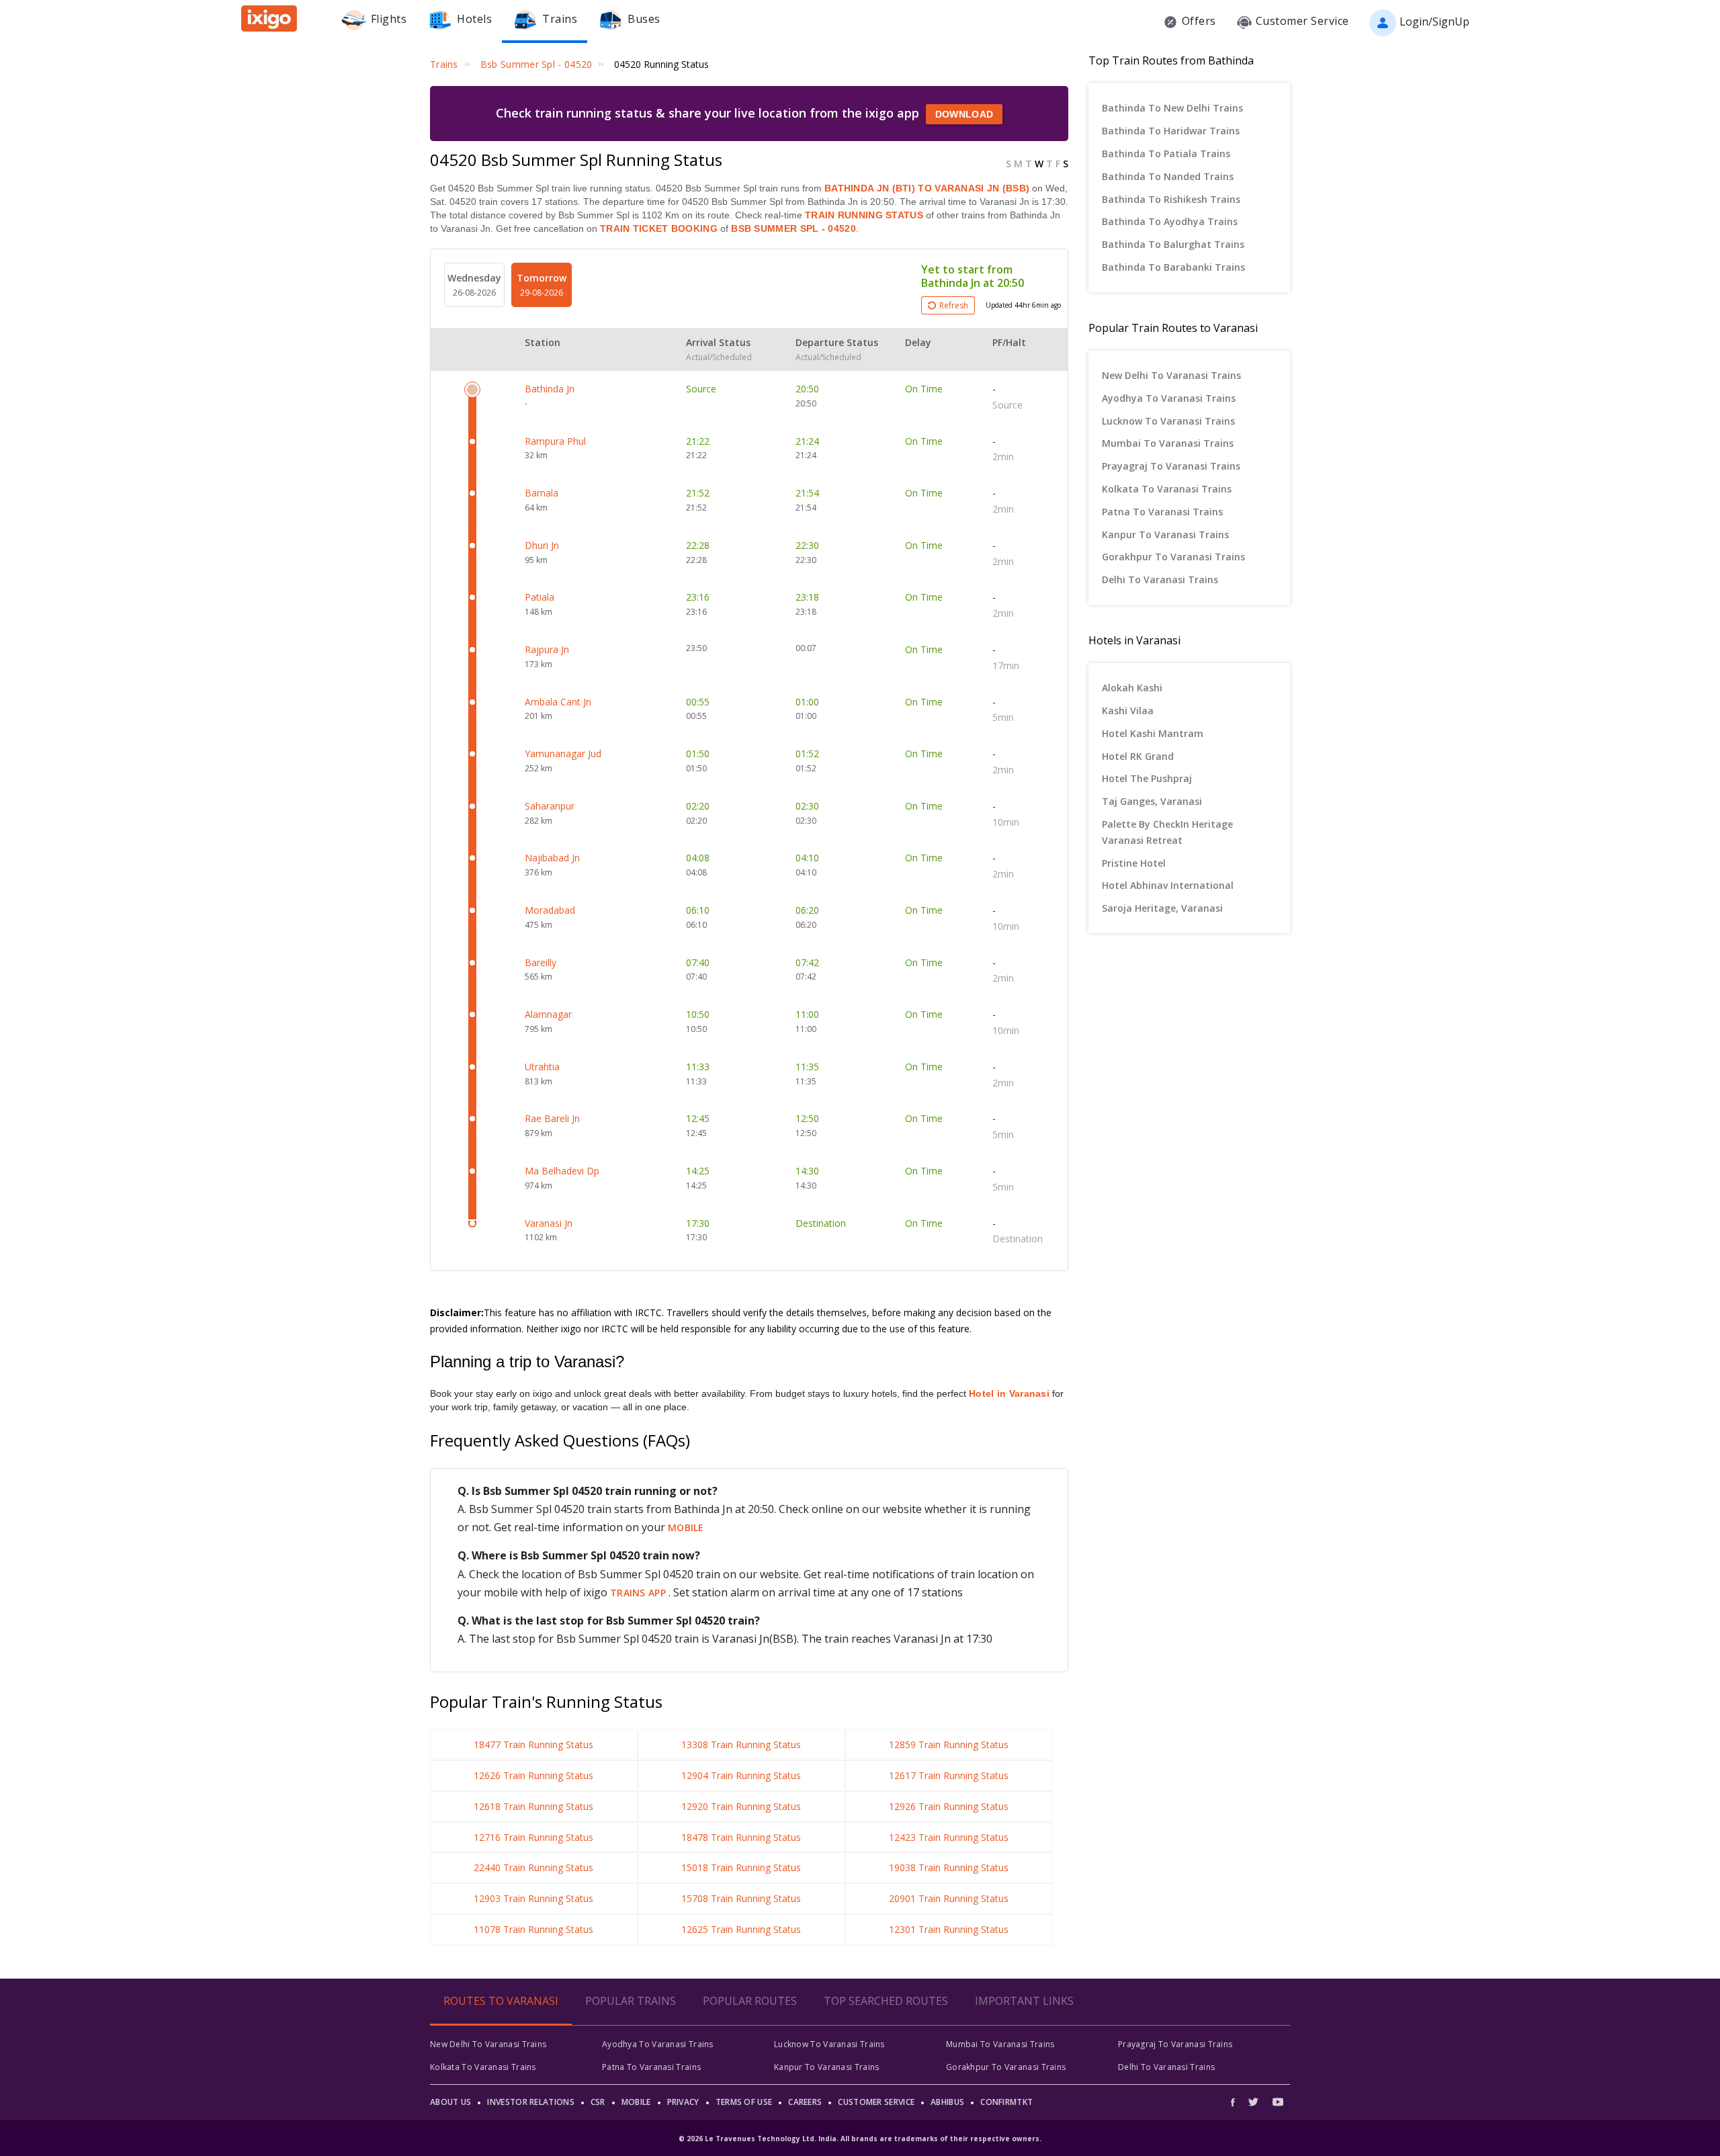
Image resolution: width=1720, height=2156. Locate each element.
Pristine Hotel (1134, 863)
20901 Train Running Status (949, 1898)
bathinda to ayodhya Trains (1170, 221)
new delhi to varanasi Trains (1171, 375)
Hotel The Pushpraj (1147, 778)
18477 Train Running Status (533, 1744)
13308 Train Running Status (741, 1744)
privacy (683, 2102)
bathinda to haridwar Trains (1171, 131)
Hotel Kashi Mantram (1153, 733)
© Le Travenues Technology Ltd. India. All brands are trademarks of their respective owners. (860, 2139)
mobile (686, 1527)
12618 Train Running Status (533, 1806)
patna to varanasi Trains (1162, 512)
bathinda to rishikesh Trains (1171, 199)
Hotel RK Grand (1138, 756)
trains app (639, 1593)
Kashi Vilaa (1128, 710)
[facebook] (1236, 2102)
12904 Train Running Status (741, 1775)
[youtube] (1278, 2102)
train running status (864, 215)
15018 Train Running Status (741, 1867)
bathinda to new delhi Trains (1172, 108)
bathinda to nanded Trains (1168, 176)
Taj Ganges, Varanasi (1152, 801)
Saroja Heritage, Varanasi (1162, 908)
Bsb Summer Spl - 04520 (792, 228)
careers (805, 2102)
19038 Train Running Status (949, 1867)
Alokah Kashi (1132, 688)
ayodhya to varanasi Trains (1169, 398)
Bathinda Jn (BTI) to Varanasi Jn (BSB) (927, 188)
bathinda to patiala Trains (1166, 154)
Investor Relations (530, 2102)
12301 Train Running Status (949, 1929)
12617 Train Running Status (949, 1775)
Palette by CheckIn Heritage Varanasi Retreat (1167, 832)
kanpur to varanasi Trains (1165, 534)
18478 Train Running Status (741, 1837)
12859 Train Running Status (949, 1744)
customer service (876, 2102)
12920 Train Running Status (741, 1806)
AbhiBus (947, 2102)
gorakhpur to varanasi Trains (1173, 557)
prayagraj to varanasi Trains (1171, 466)
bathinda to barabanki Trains (1173, 267)
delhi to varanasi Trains (1160, 579)
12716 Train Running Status (533, 1837)
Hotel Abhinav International (1168, 885)
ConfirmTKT (1006, 2102)
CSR (598, 2102)
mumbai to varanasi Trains (1168, 443)
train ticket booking (659, 228)
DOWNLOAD (964, 114)
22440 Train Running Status (533, 1867)
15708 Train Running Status (741, 1898)
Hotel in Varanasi (1009, 1393)
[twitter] (1253, 2102)
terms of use (744, 2102)
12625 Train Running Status (741, 1929)
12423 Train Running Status (949, 1837)
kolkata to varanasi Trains (1167, 489)
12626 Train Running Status (533, 1775)
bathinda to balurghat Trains (1173, 244)
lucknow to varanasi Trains (1168, 421)
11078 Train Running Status (533, 1929)
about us (450, 2102)
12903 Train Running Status (533, 1898)
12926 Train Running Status (949, 1806)
